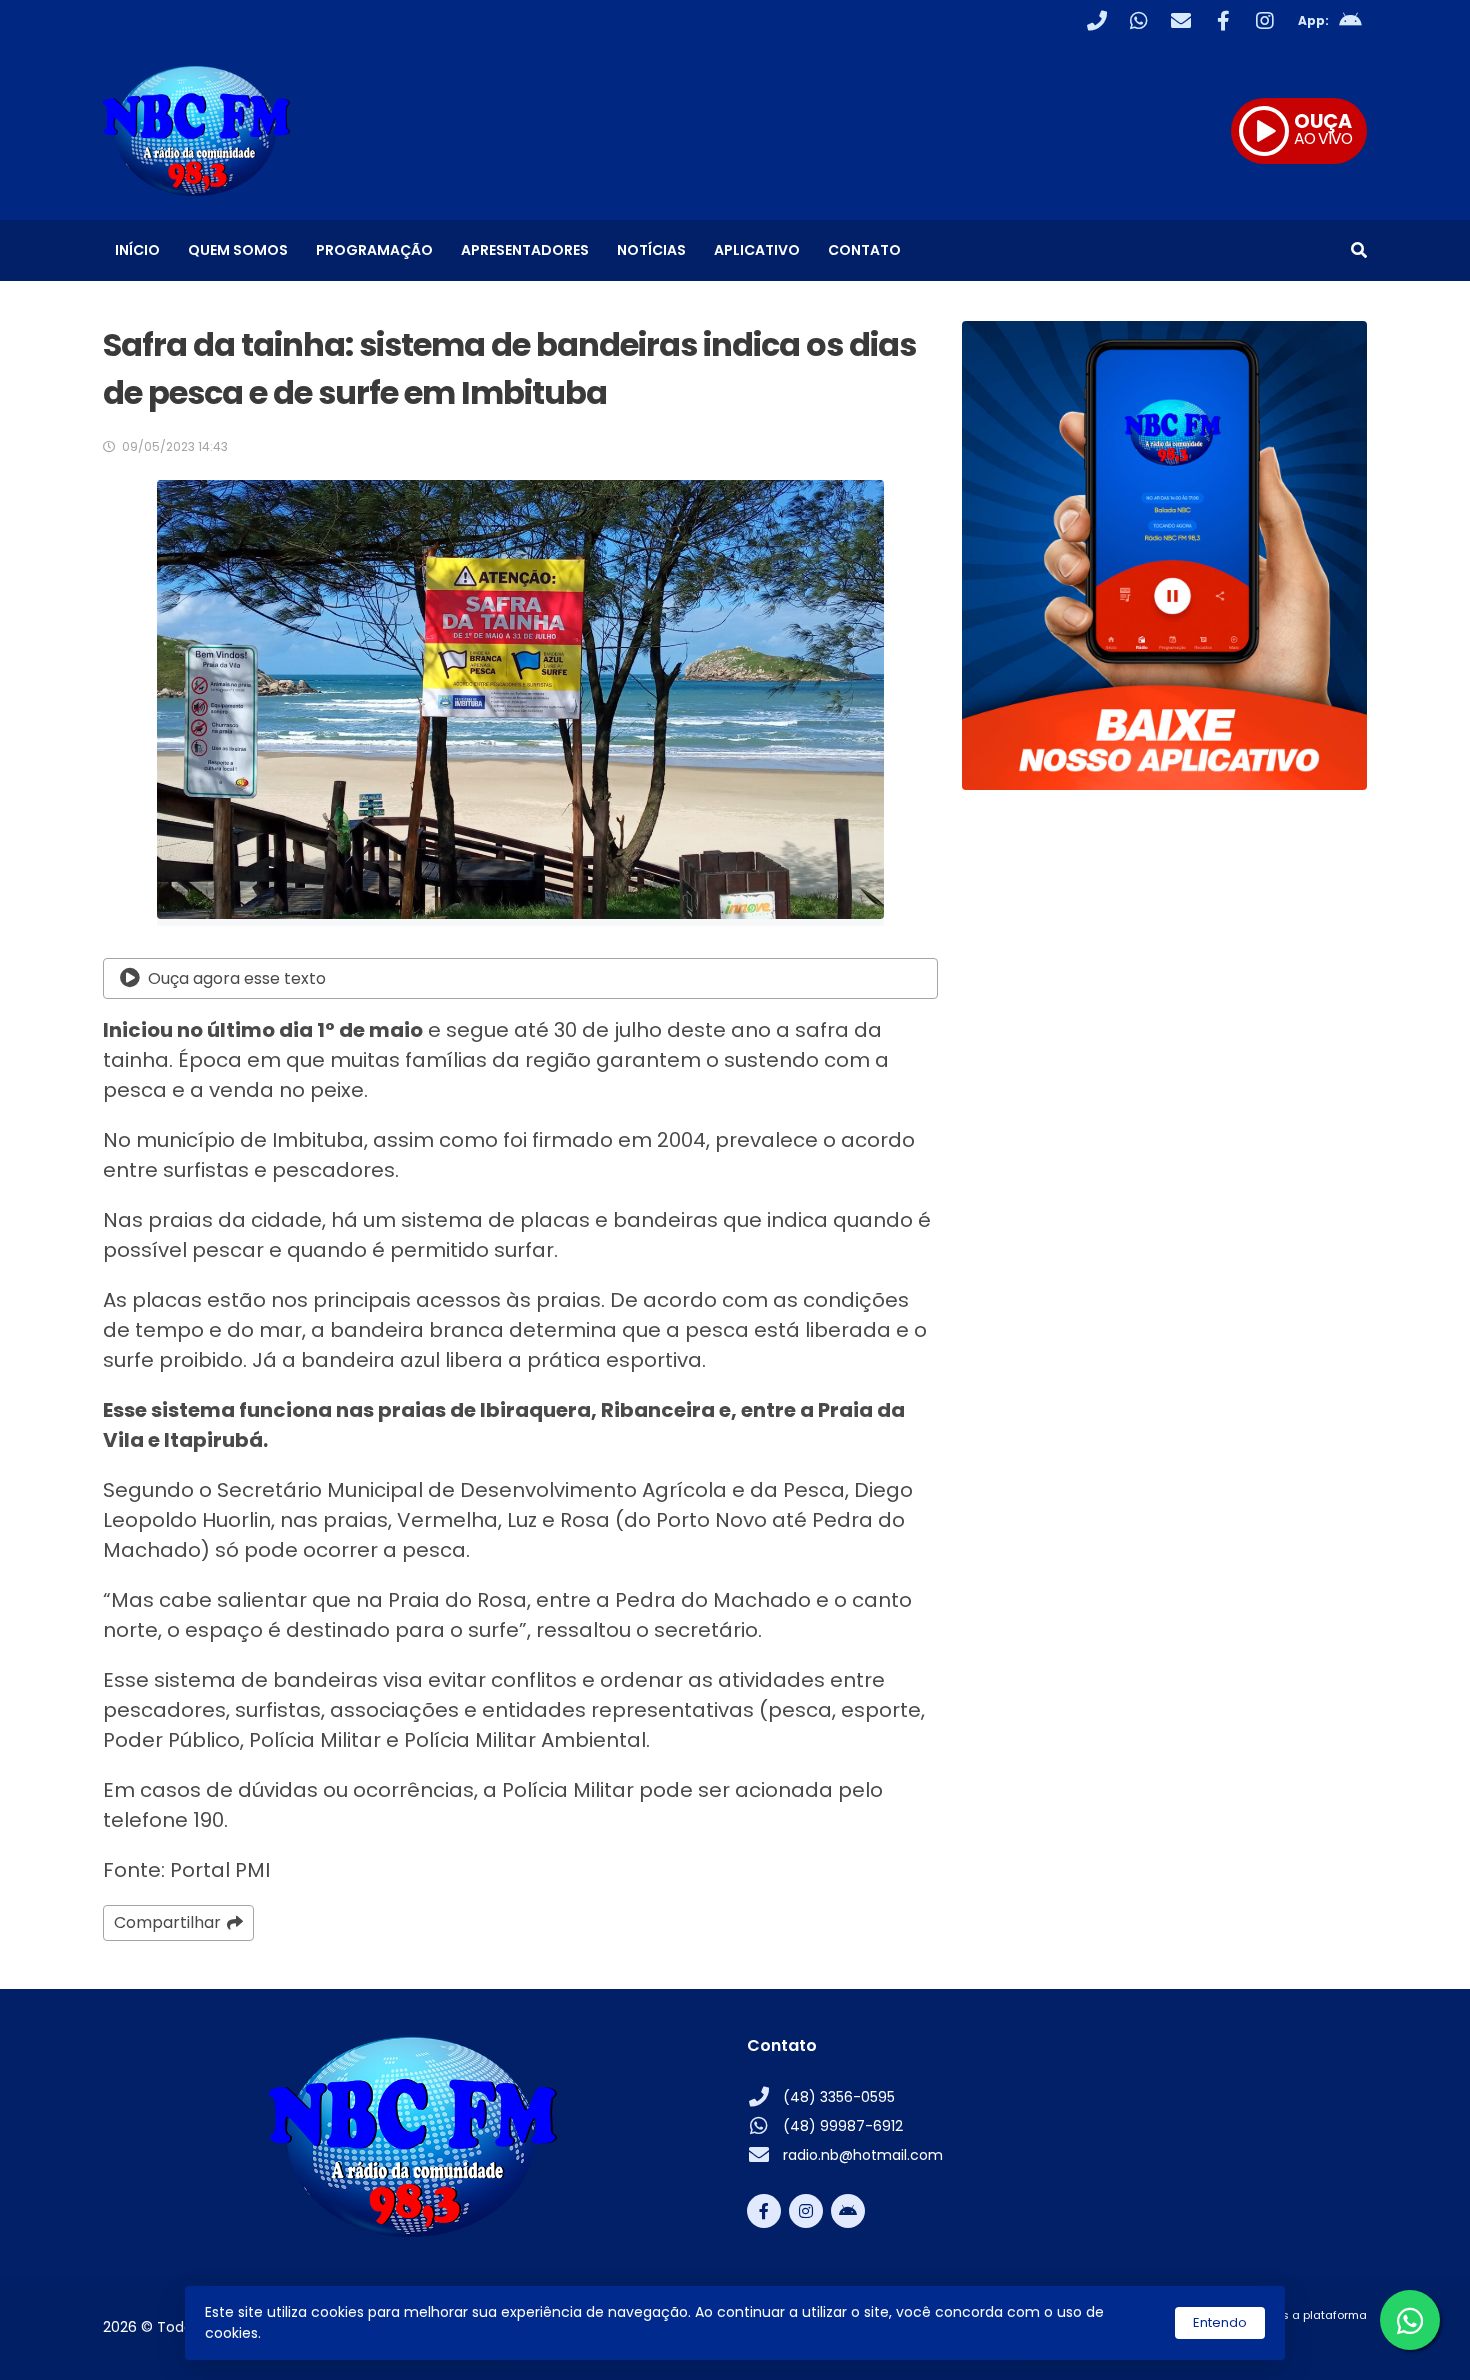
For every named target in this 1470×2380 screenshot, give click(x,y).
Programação (374, 250)
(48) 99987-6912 (843, 2126)
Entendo (1220, 2322)
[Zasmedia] (1317, 2339)
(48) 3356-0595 (839, 2097)
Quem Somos (238, 250)
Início (137, 250)
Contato (864, 250)
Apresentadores (525, 250)
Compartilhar (167, 1922)
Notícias (651, 250)
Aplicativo (757, 250)
